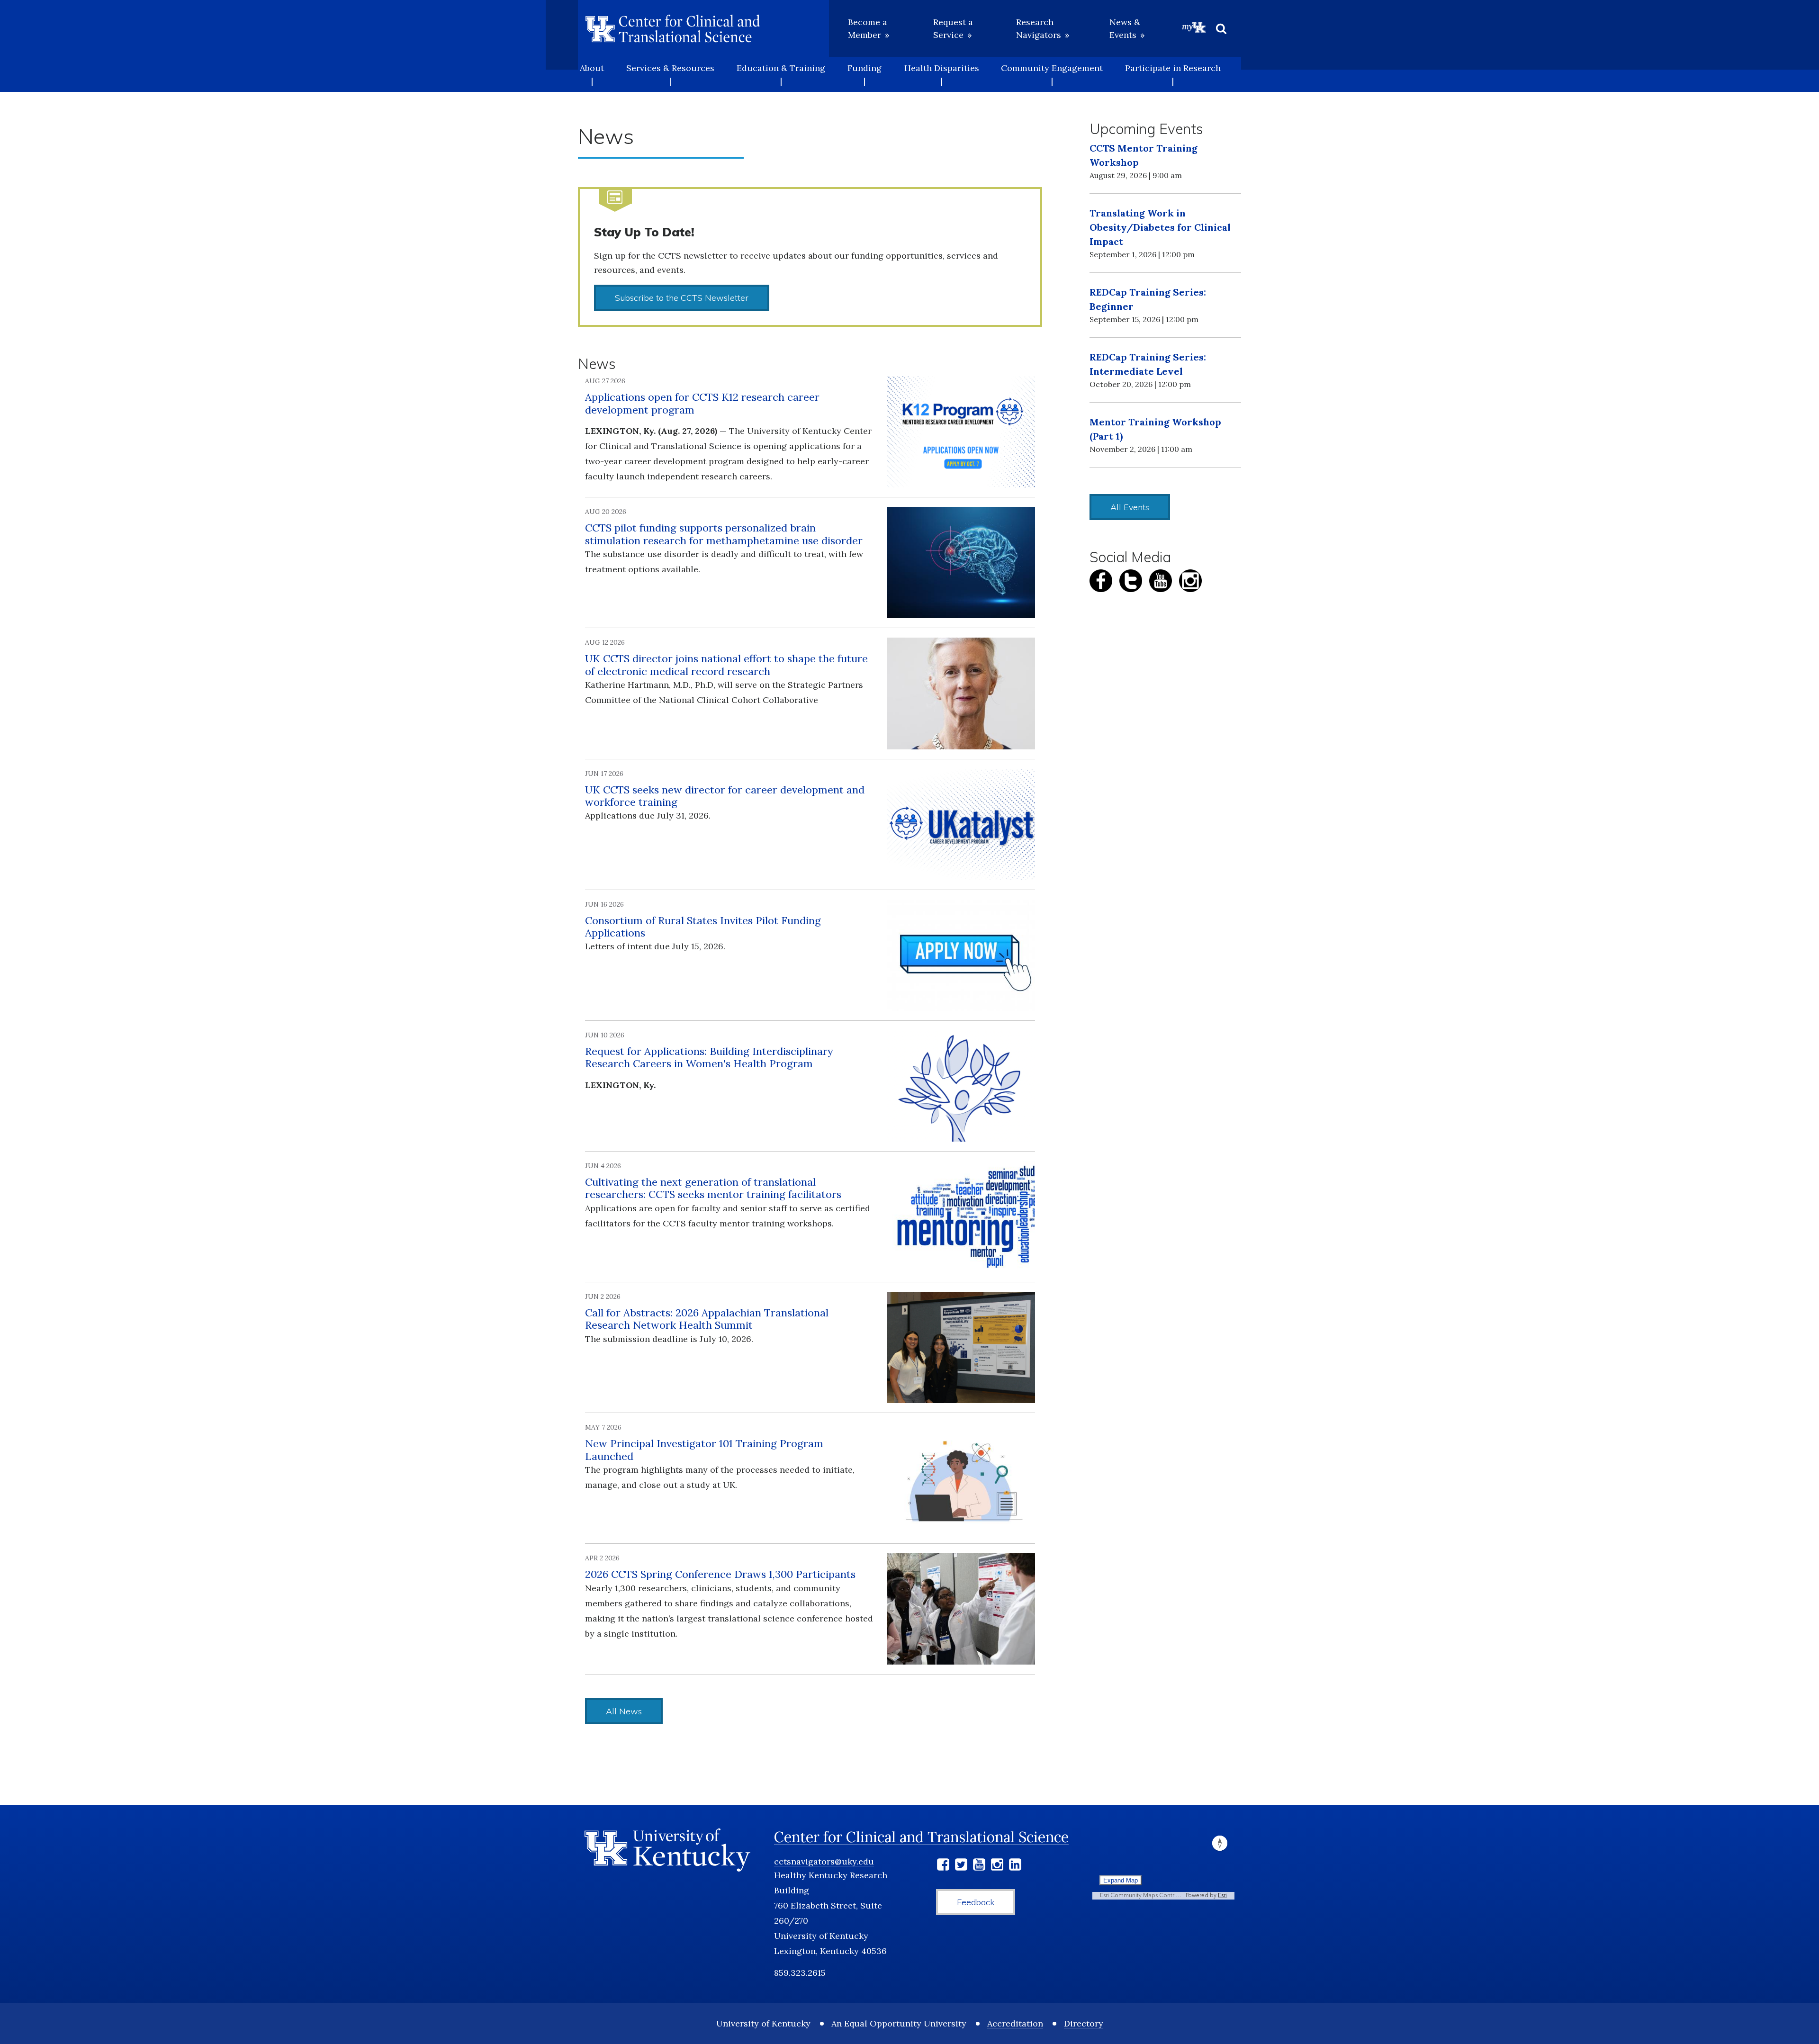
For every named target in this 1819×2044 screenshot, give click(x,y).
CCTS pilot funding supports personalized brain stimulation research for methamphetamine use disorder (724, 534)
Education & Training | (781, 74)
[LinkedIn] (1015, 1866)
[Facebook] (943, 1866)
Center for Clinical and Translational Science (921, 1837)
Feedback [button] (976, 1902)
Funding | (864, 74)
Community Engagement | (1052, 74)
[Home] (673, 28)
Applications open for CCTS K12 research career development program (702, 403)
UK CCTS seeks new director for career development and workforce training (725, 796)
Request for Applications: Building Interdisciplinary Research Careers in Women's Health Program (709, 1057)
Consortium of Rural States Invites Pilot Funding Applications (703, 927)
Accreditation (1015, 2023)
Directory (1084, 2023)
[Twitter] (961, 1866)
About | (592, 74)
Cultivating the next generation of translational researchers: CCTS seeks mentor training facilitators (713, 1188)
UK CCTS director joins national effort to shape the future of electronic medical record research (726, 665)
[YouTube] (979, 1866)
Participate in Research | (1173, 74)
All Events (1130, 507)
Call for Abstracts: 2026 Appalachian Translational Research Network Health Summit (707, 1319)
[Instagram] (997, 1866)
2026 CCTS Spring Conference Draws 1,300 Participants (720, 1574)
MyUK (1194, 27)
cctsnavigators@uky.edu (824, 1861)
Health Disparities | (942, 74)
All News (624, 1711)
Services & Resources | (670, 74)
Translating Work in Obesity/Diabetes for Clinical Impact (1160, 227)
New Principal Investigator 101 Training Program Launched (704, 1450)
